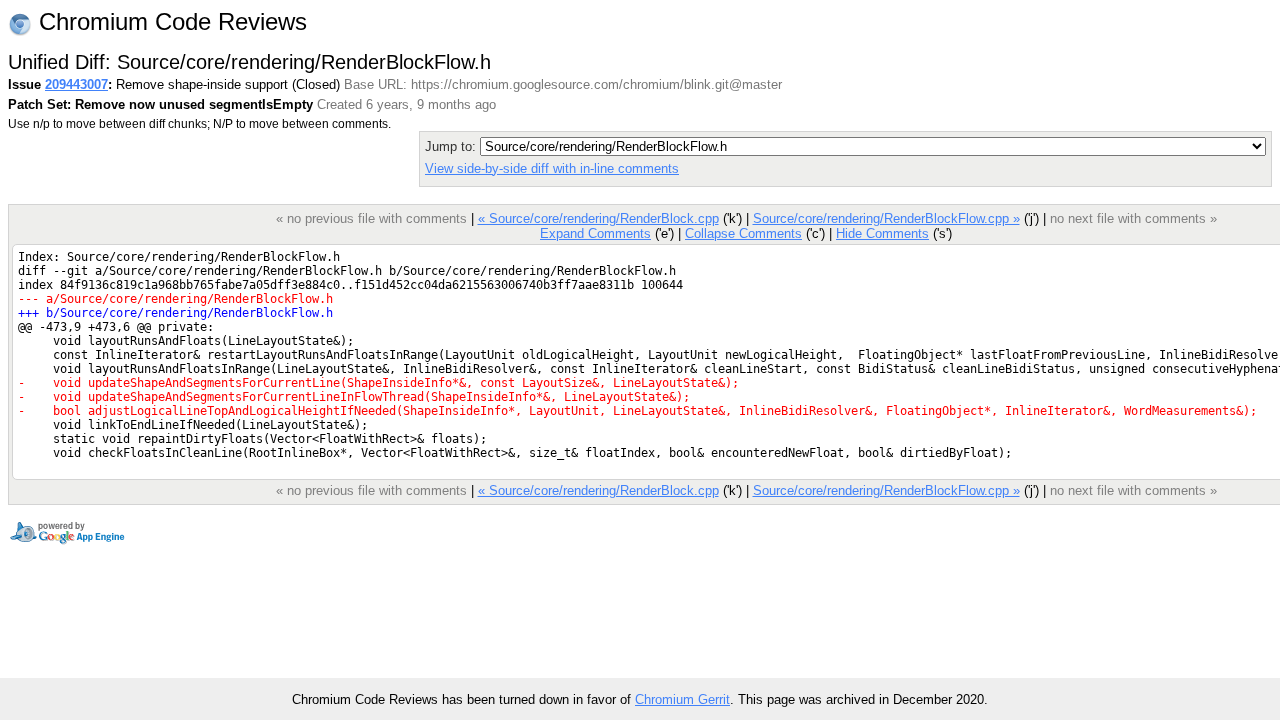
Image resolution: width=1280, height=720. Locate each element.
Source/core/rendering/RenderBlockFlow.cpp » (886, 218)
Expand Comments (595, 233)
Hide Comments (882, 233)
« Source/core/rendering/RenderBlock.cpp (598, 218)
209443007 (76, 84)
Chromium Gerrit (682, 699)
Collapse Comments (743, 233)
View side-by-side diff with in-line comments (552, 168)
